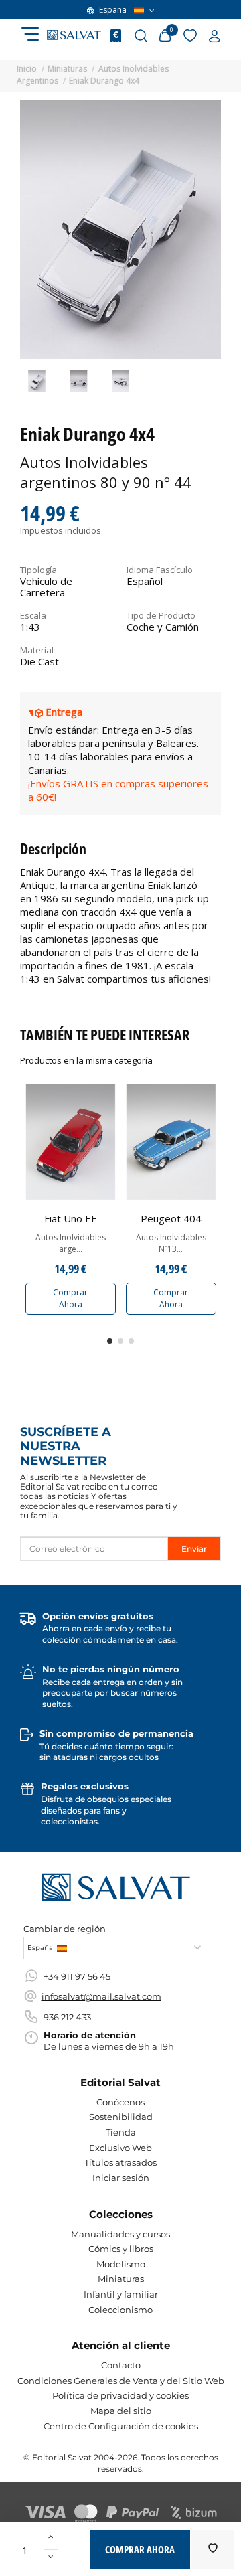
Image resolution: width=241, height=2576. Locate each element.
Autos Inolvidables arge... (71, 1243)
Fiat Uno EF (70, 1218)
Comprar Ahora (70, 1298)
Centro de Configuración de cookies (121, 2426)
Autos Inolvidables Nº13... (171, 1243)
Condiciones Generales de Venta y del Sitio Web (121, 2381)
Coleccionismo (120, 2310)
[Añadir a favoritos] (213, 2550)
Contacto (121, 2365)
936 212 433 (67, 2017)
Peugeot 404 (171, 1218)
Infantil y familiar (121, 2294)
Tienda (121, 2132)
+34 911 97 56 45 (77, 1976)
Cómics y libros (121, 2249)
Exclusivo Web (120, 2148)
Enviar (194, 1549)
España (113, 10)
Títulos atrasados (120, 2162)
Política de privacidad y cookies (120, 2395)
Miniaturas (121, 2279)
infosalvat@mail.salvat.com (101, 1996)
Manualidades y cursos (120, 2234)
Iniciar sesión (121, 2178)
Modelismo (121, 2264)
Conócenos (120, 2102)
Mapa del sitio (121, 2411)
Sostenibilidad (121, 2117)
